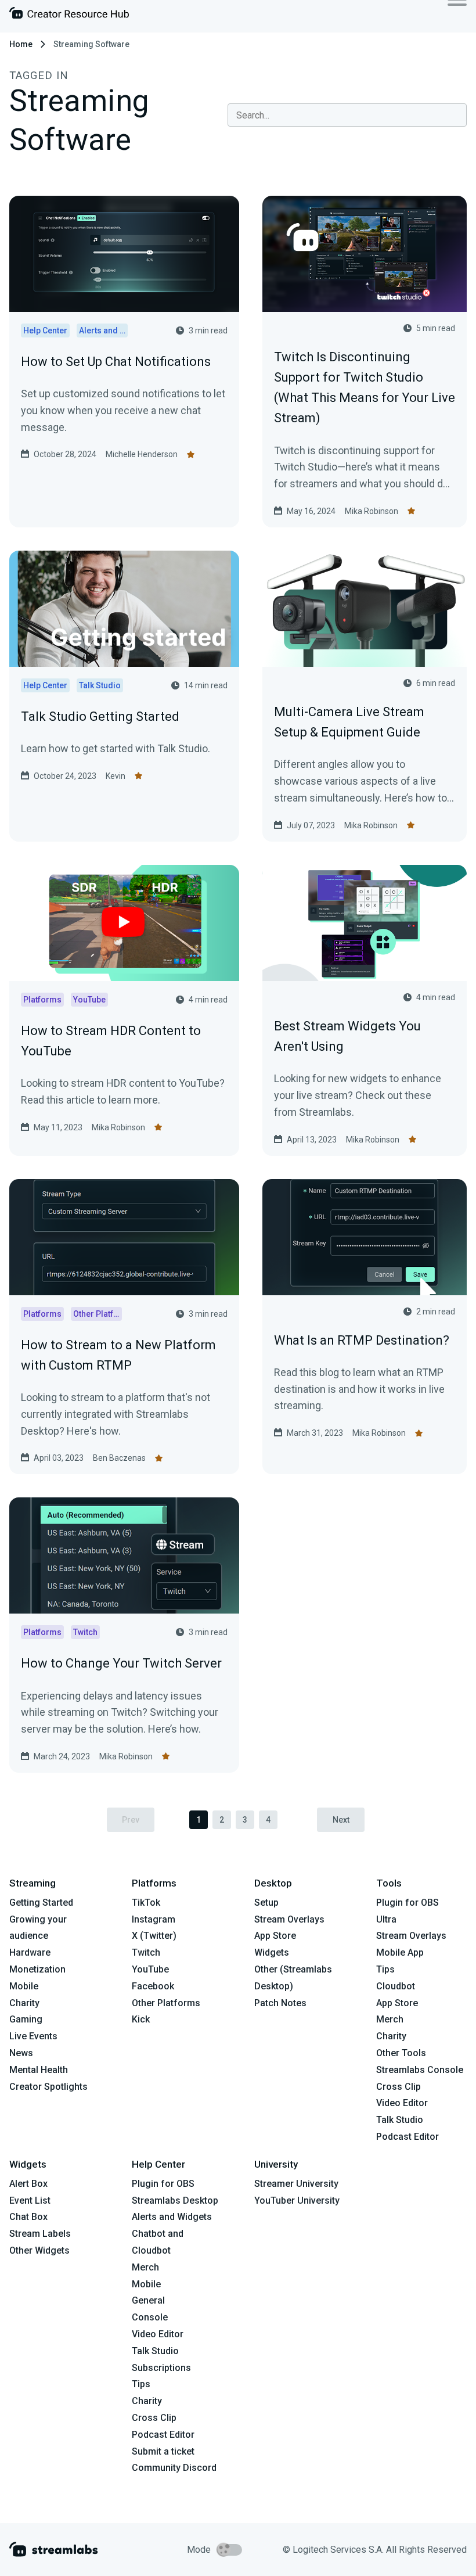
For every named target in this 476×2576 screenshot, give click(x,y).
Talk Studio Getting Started (100, 716)
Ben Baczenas (119, 1458)
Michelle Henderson (142, 454)
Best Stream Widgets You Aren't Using (347, 1036)
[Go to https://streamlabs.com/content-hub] (69, 15)
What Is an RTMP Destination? (362, 1340)
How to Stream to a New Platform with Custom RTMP (118, 1355)
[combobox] (347, 115)
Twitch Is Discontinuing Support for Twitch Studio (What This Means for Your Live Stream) (365, 388)
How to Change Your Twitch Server (121, 1663)
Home (21, 44)
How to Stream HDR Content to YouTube (111, 1041)
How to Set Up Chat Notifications (116, 362)
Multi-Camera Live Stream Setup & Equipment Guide (349, 722)
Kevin (116, 776)
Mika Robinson (372, 511)
